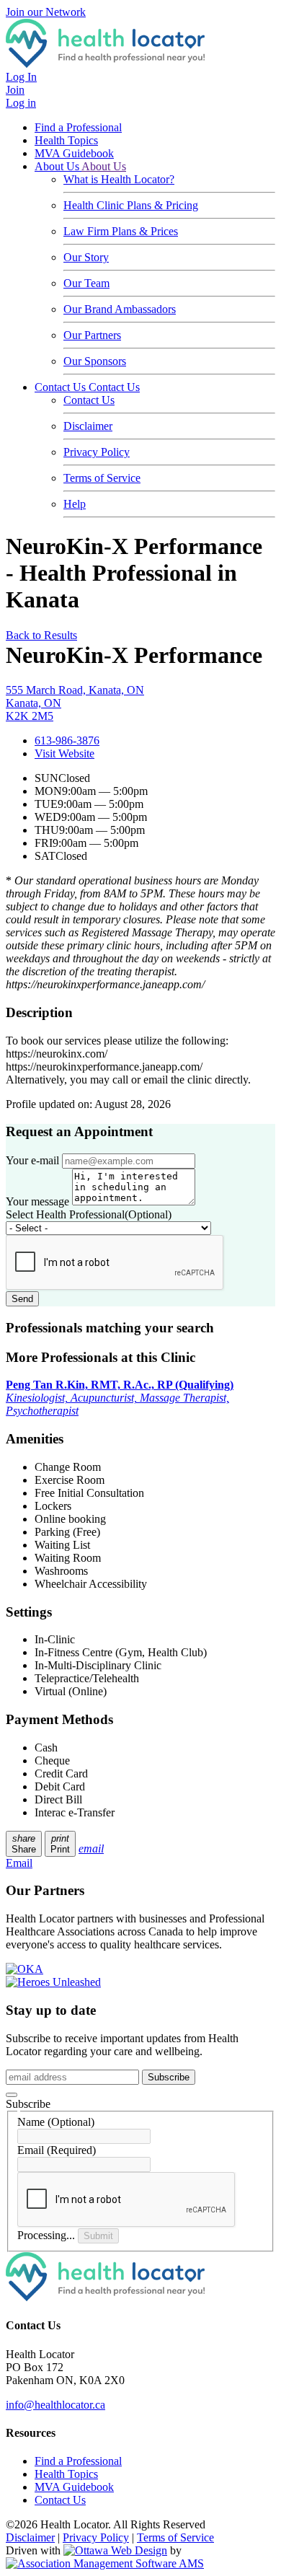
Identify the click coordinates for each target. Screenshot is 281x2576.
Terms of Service (102, 478)
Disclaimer (88, 426)
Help (75, 504)
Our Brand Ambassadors (120, 309)
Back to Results (41, 635)
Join (15, 90)
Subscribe (169, 2077)
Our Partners (92, 335)
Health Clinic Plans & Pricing (131, 205)
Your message (37, 1201)
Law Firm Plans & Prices (121, 231)
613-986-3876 (67, 740)
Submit (98, 2236)
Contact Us (62, 387)
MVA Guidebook (74, 153)
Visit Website (64, 753)
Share (24, 1844)
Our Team (86, 283)
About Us (58, 166)
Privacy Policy (97, 452)
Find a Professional (78, 127)
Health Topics (66, 140)
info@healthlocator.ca (55, 2405)
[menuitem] (66, 2474)
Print (60, 1844)
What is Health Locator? (119, 179)
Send (22, 1299)
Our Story (86, 257)
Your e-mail (32, 1160)
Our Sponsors (95, 361)
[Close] (12, 2095)
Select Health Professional (89, 1214)
